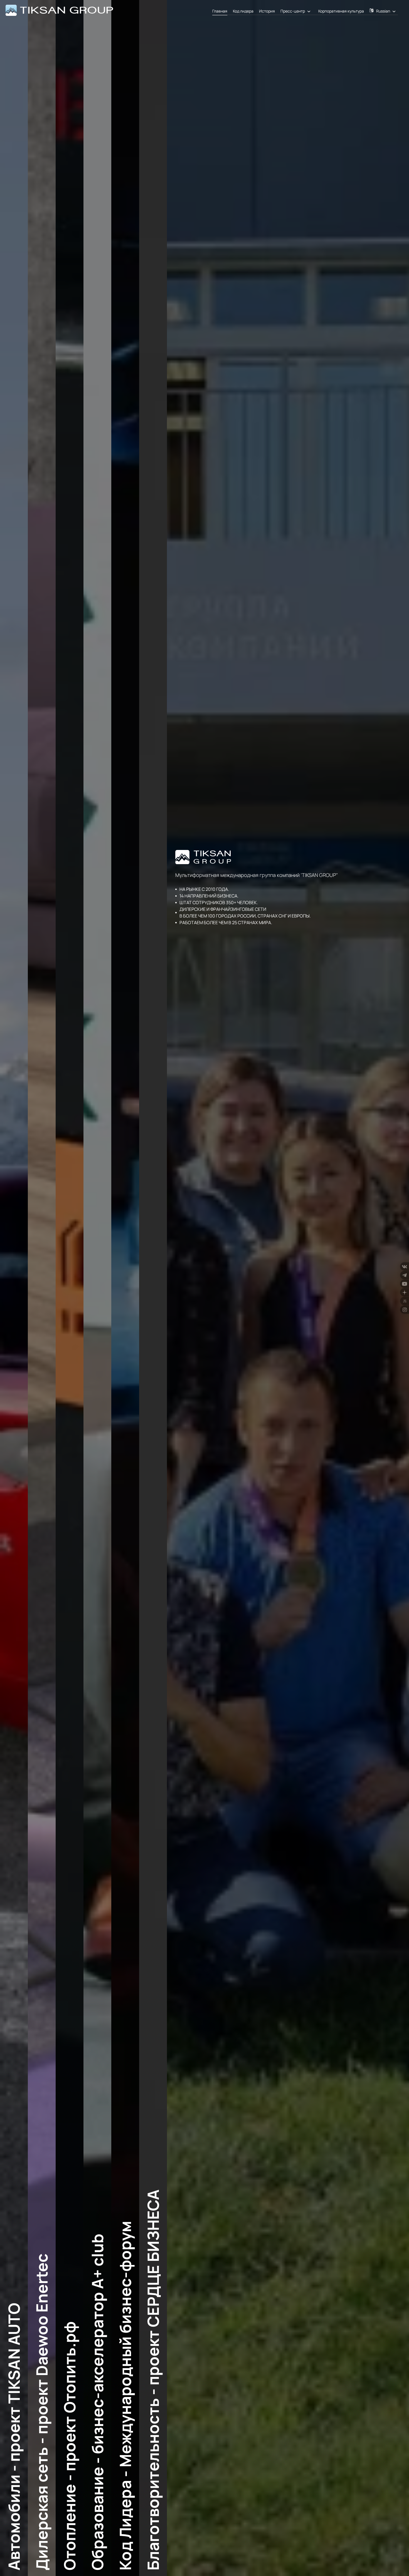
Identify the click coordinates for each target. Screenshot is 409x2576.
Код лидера (243, 11)
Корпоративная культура (341, 11)
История (267, 11)
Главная (220, 11)
